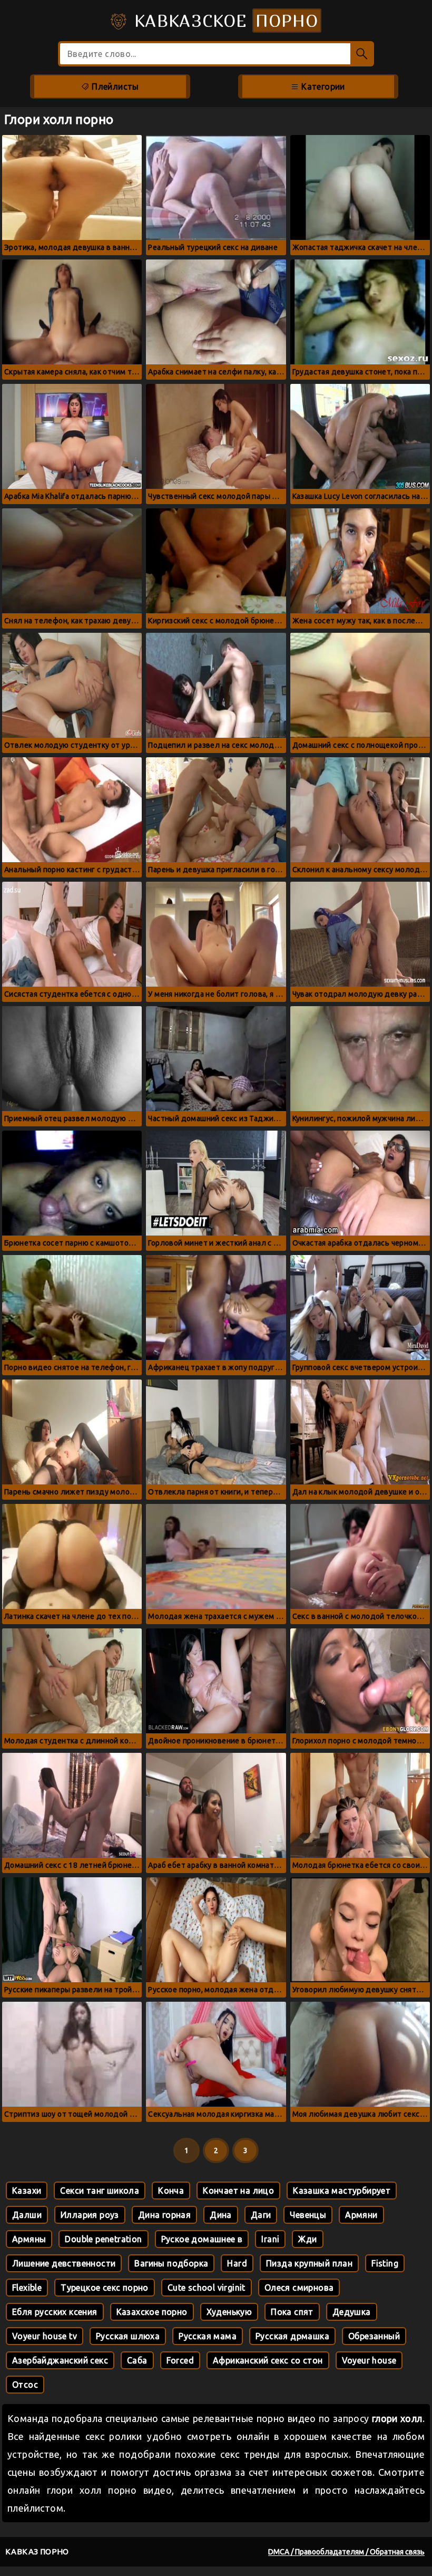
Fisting (385, 2263)
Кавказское (223, 21)
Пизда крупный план (309, 2263)
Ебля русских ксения (55, 2312)
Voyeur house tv (45, 2336)
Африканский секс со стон (268, 2360)
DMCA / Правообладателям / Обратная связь (346, 2552)
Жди (307, 2239)
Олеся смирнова (299, 2288)
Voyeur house (369, 2360)
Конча (171, 2191)
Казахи (27, 2191)
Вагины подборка (171, 2263)
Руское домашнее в (202, 2239)
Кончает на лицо (238, 2191)
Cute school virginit (207, 2288)
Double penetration (103, 2239)
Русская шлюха (128, 2336)
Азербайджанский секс (60, 2360)
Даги (261, 2215)
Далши (27, 2215)
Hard (237, 2263)
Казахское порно (152, 2312)
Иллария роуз (90, 2215)
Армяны (29, 2239)
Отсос (25, 2385)
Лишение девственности (64, 2263)
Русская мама (208, 2336)
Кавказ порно (37, 2551)
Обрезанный (374, 2336)
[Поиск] (362, 54)
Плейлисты (114, 86)
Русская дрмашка (292, 2336)
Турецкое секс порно (105, 2288)
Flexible (27, 2288)
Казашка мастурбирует (342, 2191)
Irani (270, 2239)
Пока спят (292, 2312)
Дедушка (352, 2312)
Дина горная (164, 2215)
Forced (180, 2360)
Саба (137, 2360)
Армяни (361, 2215)
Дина (221, 2215)
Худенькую (229, 2312)
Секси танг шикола (100, 2191)
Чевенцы (308, 2215)
